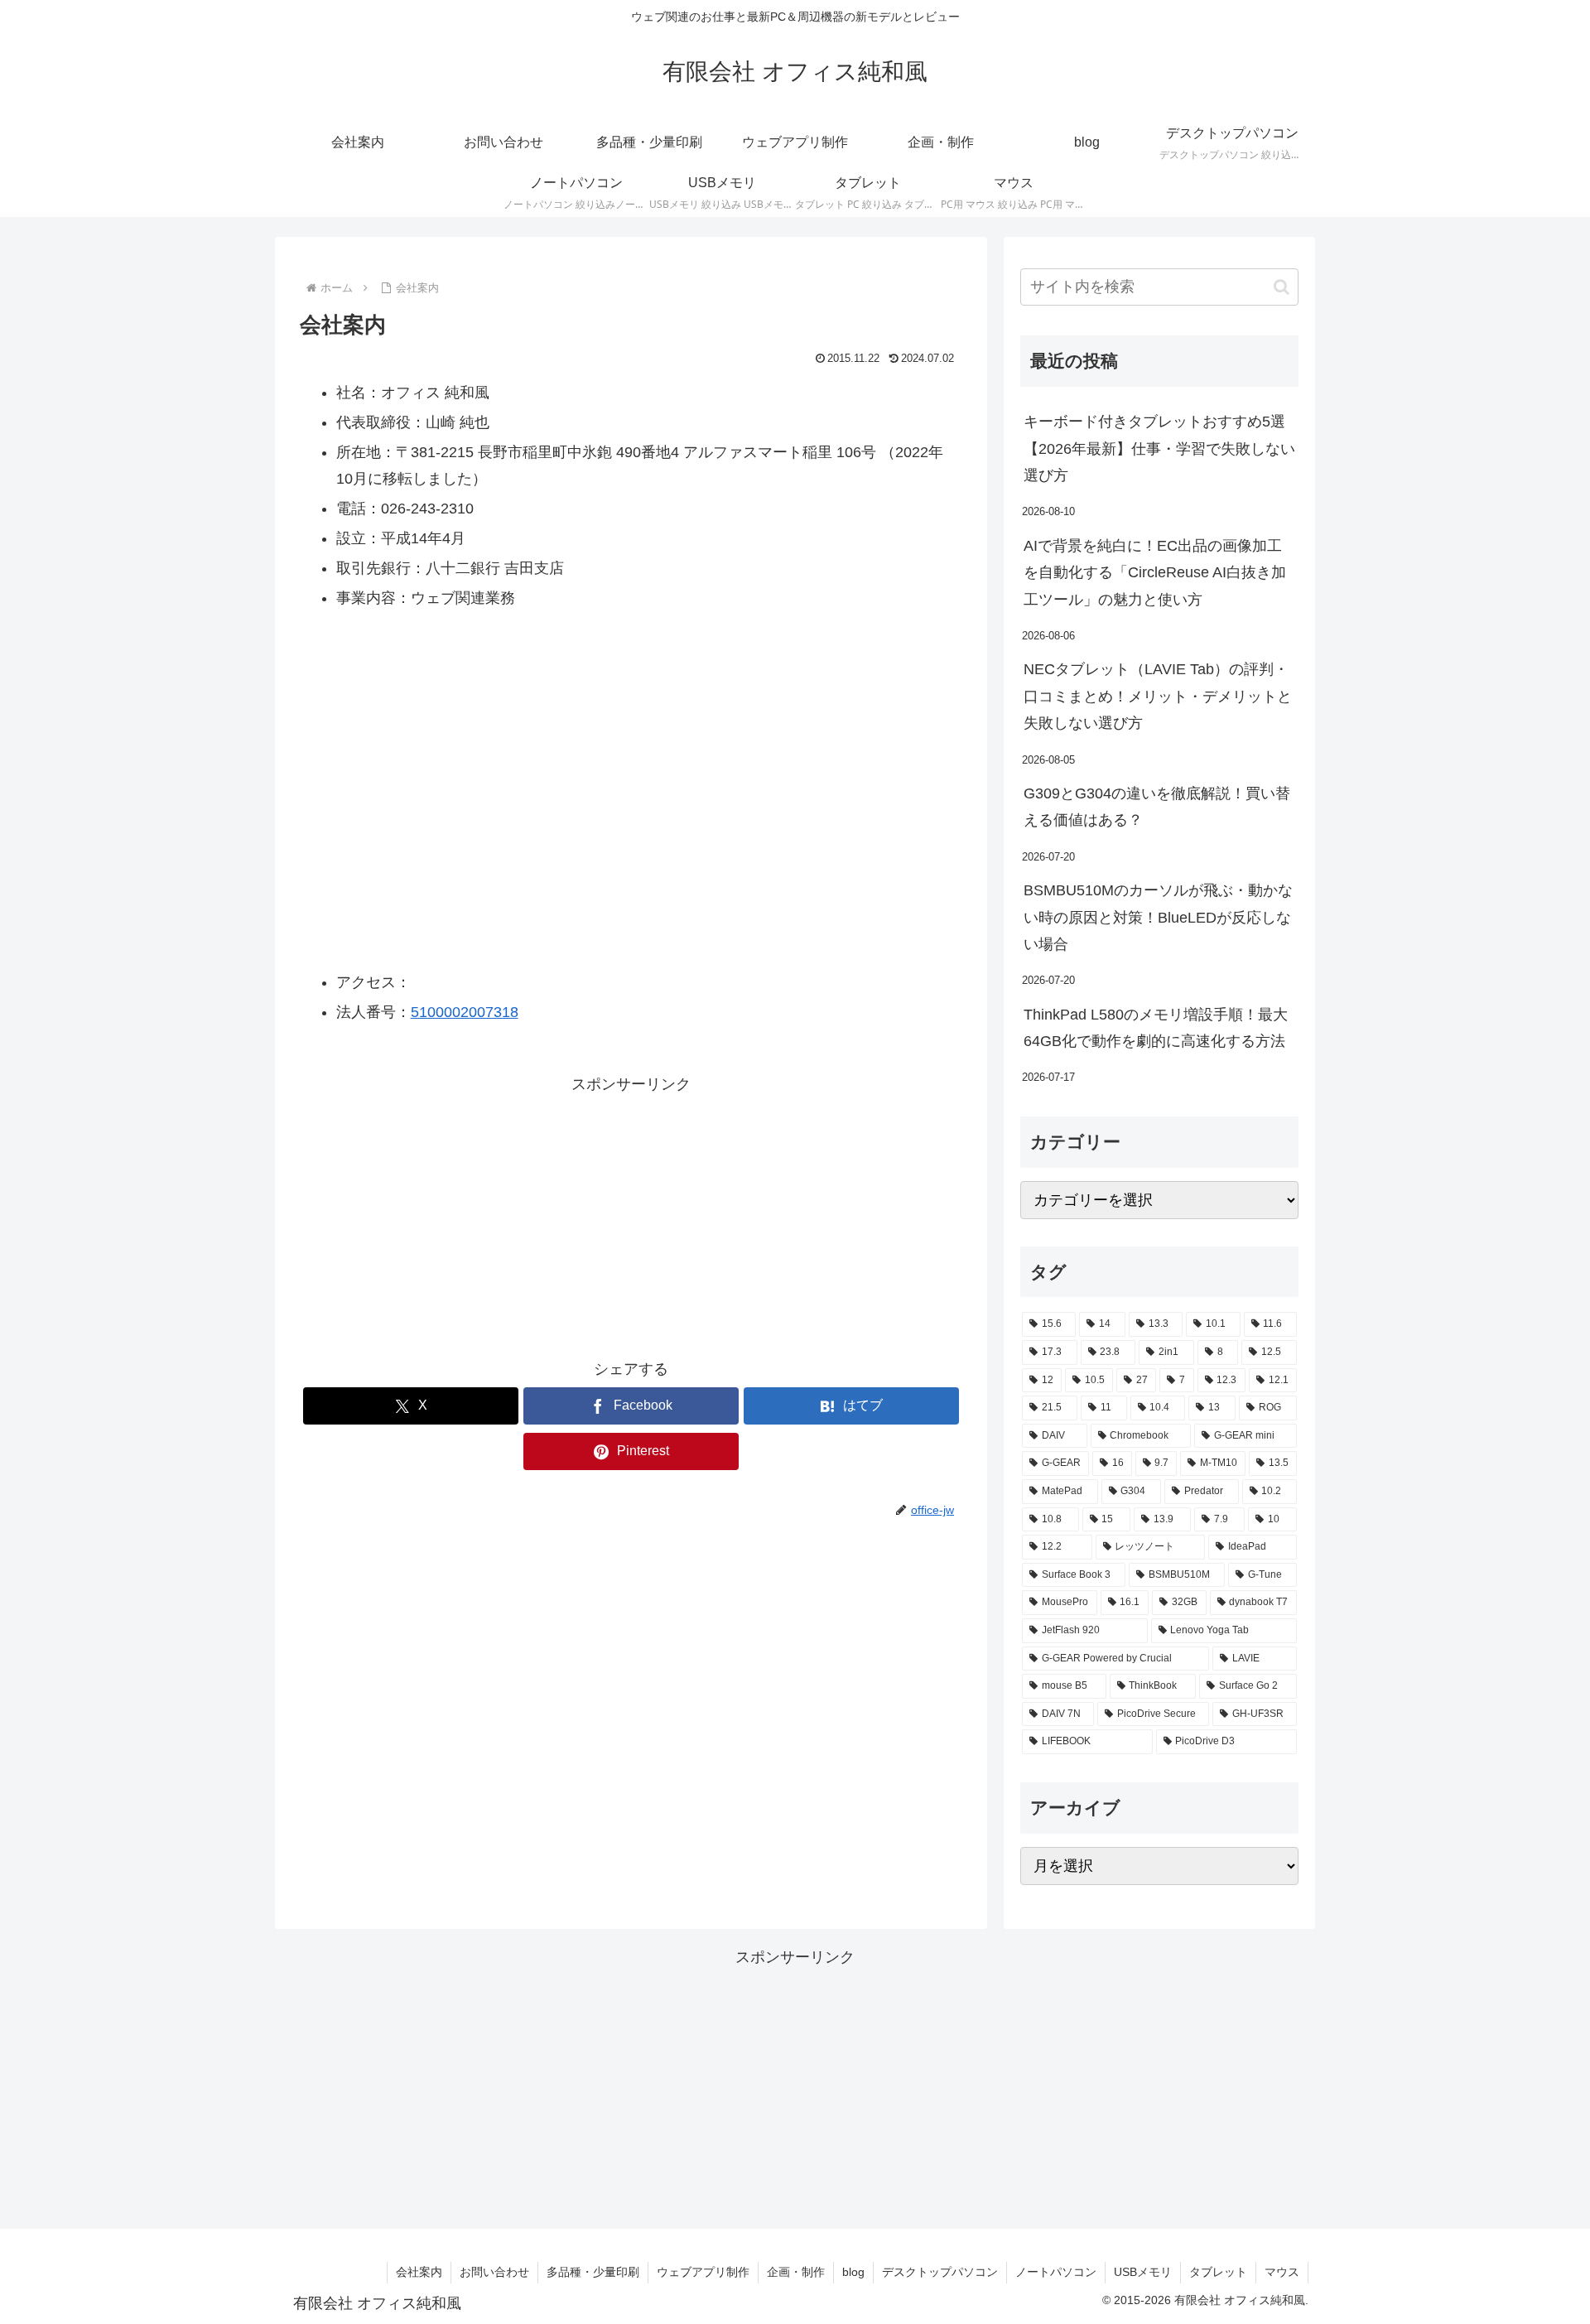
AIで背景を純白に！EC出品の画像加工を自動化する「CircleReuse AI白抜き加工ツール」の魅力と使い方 (1155, 573)
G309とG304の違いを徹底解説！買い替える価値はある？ (1157, 807)
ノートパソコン (1056, 2272)
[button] (1282, 287)
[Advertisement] (631, 1213)
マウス (1282, 2272)
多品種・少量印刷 (593, 2272)
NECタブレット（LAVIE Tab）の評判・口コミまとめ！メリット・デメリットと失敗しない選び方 (1158, 696)
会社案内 (419, 2272)
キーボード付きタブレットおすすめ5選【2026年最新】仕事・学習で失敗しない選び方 (1159, 448)
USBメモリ (1143, 2272)
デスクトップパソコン (940, 2272)
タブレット (1218, 2272)
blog (853, 2272)
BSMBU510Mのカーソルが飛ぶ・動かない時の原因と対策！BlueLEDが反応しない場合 (1158, 917)
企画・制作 (796, 2272)
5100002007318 (465, 1012)
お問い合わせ (494, 2272)
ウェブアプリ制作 (703, 2272)
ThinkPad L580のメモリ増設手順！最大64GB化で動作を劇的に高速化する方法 (1156, 1028)
